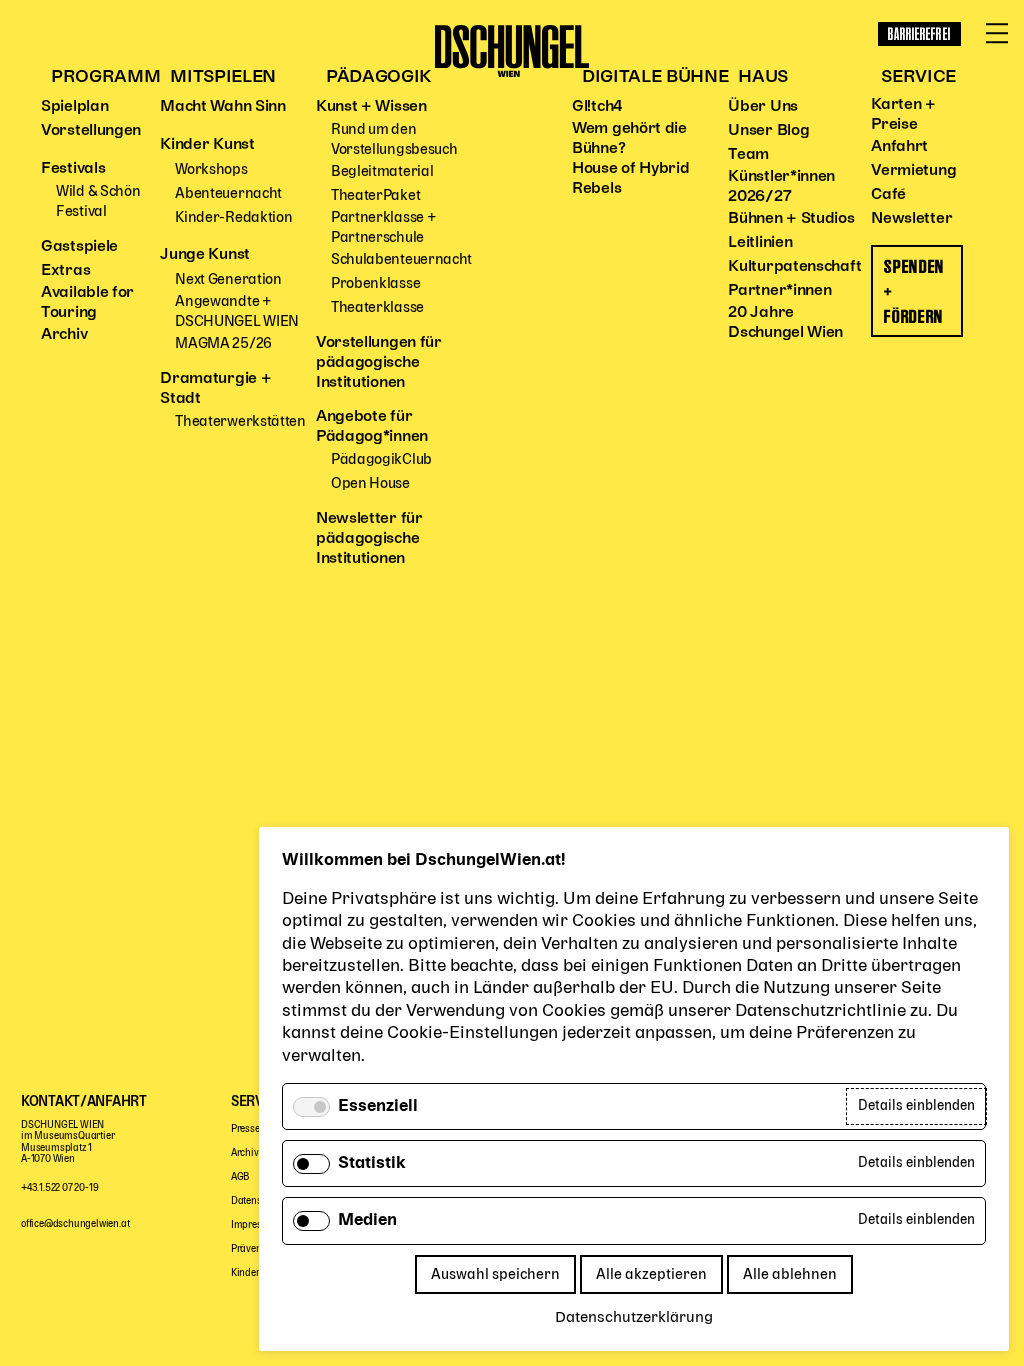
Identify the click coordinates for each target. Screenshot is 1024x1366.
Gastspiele (79, 247)
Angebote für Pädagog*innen (372, 427)
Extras (65, 271)
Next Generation (228, 279)
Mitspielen (223, 77)
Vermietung (913, 171)
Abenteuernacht (228, 193)
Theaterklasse (377, 307)
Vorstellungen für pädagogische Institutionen (379, 363)
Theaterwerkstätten (240, 421)
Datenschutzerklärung (634, 1318)
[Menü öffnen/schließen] (997, 34)
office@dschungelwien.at (75, 1224)
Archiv (64, 335)
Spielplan (74, 107)
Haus (763, 77)
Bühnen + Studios (791, 219)
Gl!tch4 (597, 107)
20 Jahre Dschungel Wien (785, 323)
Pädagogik (379, 77)
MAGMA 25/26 (223, 343)
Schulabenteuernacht (401, 259)
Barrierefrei (919, 34)
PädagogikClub (381, 459)
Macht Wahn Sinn (223, 107)
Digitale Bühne (655, 77)
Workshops (211, 169)
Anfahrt (899, 147)
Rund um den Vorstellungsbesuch (394, 139)
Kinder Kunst (207, 145)
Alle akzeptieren (651, 1274)
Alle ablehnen (790, 1274)
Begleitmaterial (382, 171)
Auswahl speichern (495, 1274)
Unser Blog (768, 131)
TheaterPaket (375, 195)
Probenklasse (375, 283)
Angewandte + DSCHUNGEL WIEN (237, 311)
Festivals (73, 169)
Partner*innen (779, 291)
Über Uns (763, 107)
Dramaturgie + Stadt (215, 389)
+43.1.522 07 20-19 (59, 1188)
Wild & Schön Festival (98, 201)
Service (918, 77)
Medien (367, 1221)
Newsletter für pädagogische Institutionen (369, 539)
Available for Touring (87, 303)
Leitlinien (760, 243)
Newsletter (911, 219)
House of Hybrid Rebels (631, 179)
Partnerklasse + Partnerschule (384, 227)
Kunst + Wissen (371, 107)
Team (748, 155)
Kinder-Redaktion (233, 217)
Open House (370, 483)
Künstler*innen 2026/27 (781, 187)
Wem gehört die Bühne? (629, 139)
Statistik (372, 1164)
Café (888, 195)
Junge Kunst (205, 255)
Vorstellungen (91, 131)
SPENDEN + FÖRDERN (914, 291)
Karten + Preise (903, 115)
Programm (105, 77)
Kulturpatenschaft (794, 267)
